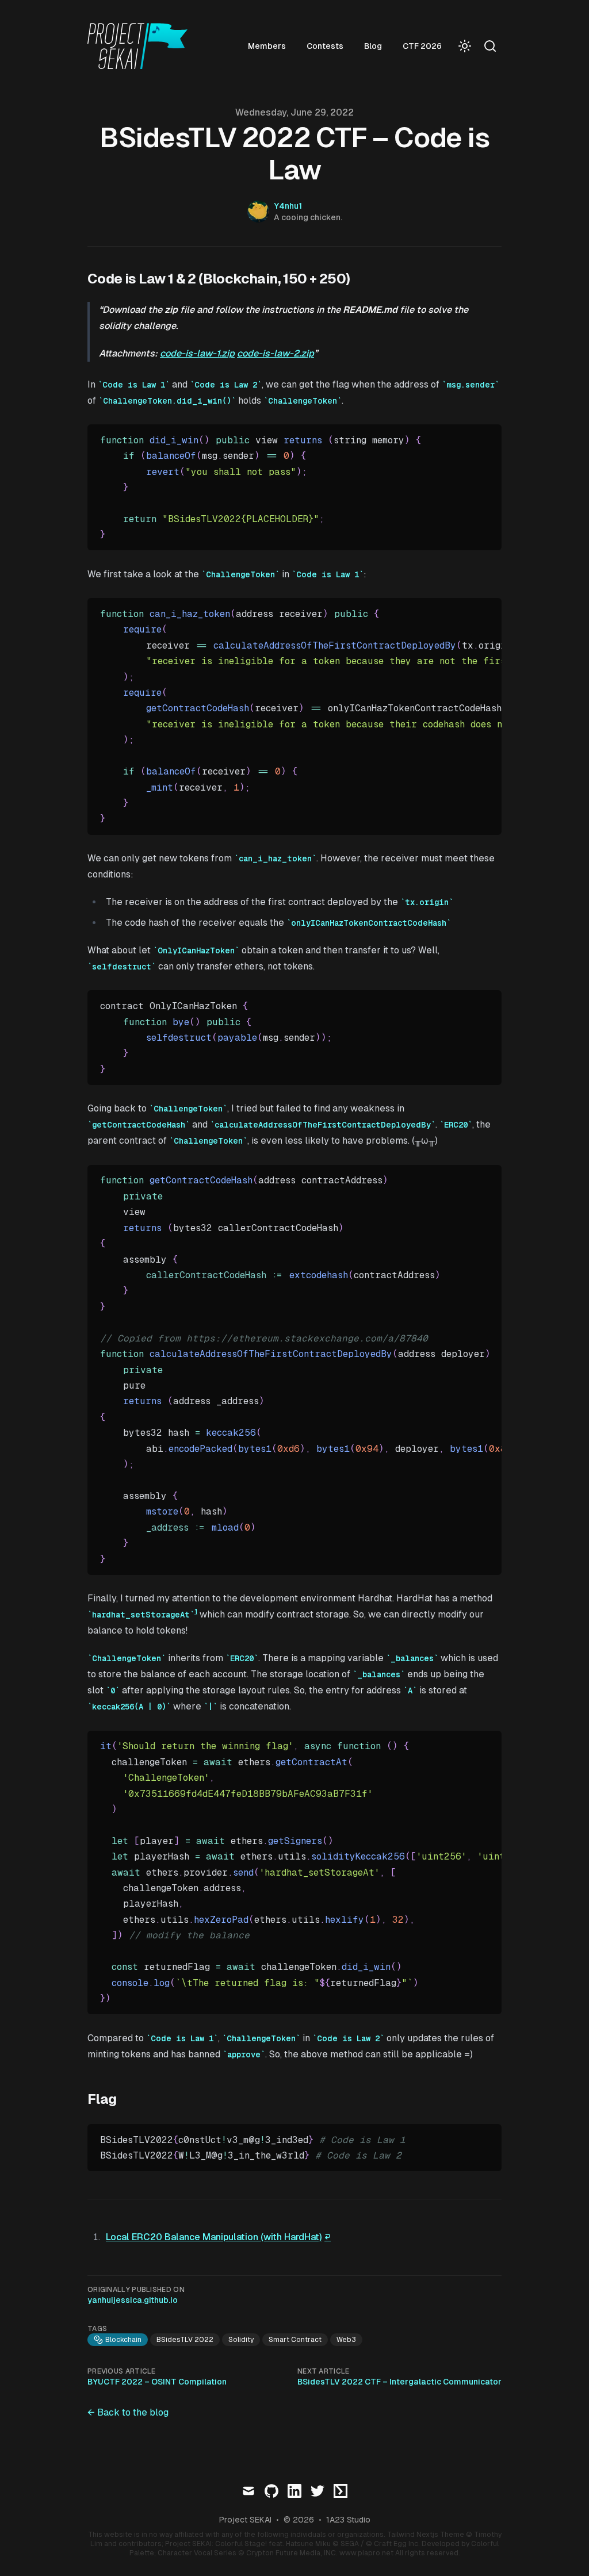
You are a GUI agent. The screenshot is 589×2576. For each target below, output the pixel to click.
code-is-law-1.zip (197, 353)
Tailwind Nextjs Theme (426, 2535)
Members (267, 46)
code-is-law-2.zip (276, 353)
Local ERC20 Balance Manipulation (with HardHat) (214, 2237)
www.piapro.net (366, 2553)
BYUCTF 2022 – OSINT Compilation (157, 2382)
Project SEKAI (245, 2520)
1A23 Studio (348, 2520)
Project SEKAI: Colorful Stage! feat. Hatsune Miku (248, 2544)
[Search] (490, 46)
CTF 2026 (422, 46)
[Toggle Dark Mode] (465, 46)
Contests (325, 46)
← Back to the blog (128, 2412)
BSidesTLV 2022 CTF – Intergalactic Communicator (399, 2382)
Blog (373, 46)
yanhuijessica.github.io (133, 2300)
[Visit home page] (141, 46)
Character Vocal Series (197, 2553)
